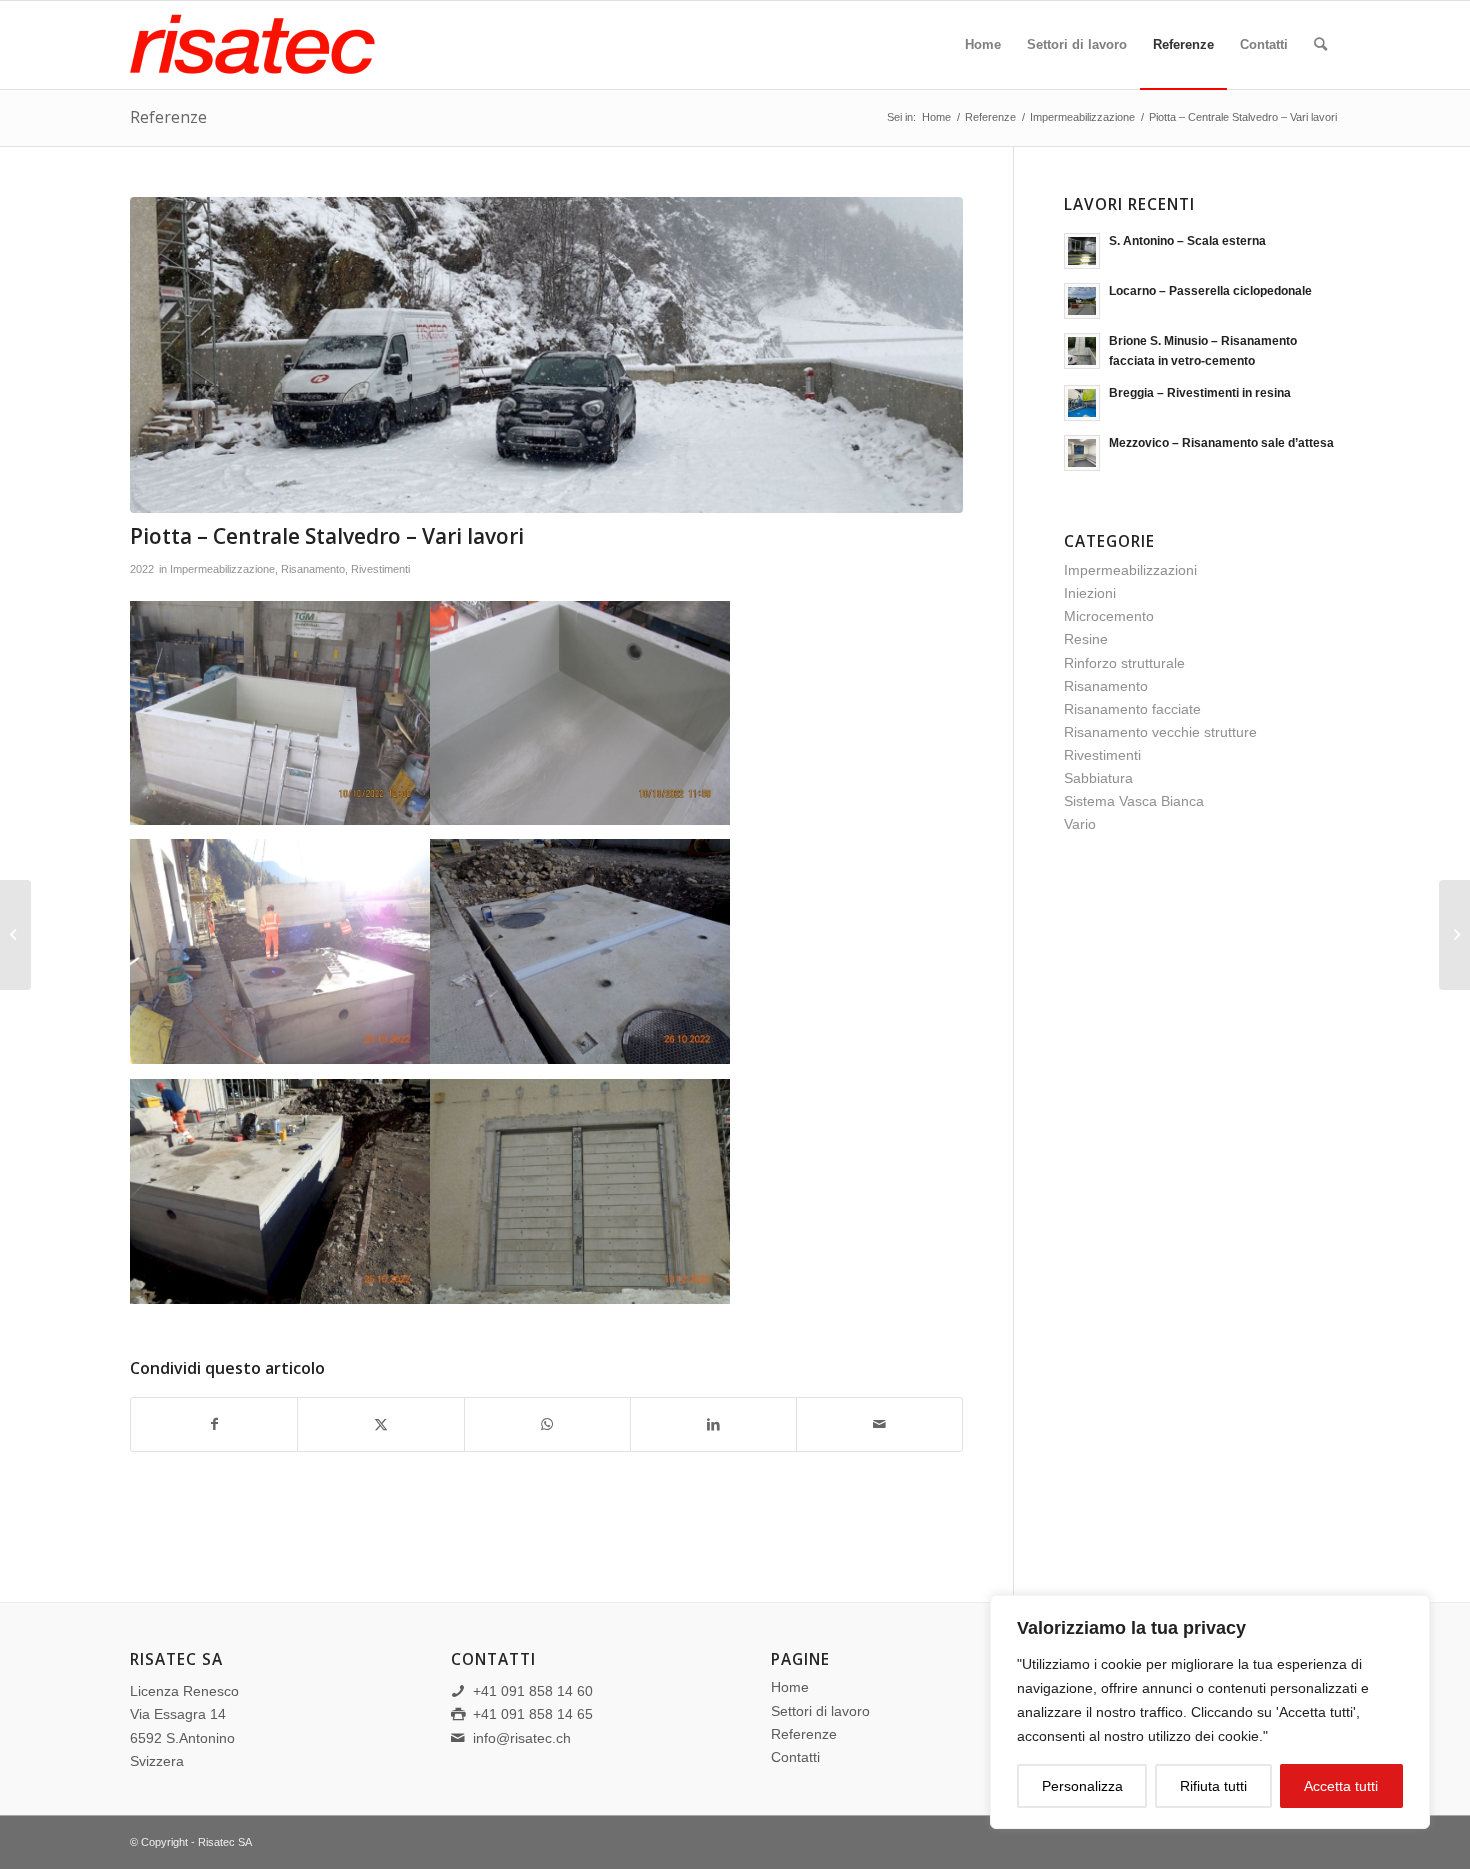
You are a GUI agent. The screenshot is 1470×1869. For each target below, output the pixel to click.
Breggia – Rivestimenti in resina (1200, 393)
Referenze (168, 117)
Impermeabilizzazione (222, 569)
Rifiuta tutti (1213, 1786)
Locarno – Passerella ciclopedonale (1210, 291)
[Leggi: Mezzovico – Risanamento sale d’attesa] (1082, 453)
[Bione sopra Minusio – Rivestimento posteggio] (1454, 935)
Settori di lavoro (820, 1711)
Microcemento (1109, 616)
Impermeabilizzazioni (1130, 570)
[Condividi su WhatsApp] (547, 1424)
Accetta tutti (1341, 1786)
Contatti (795, 1757)
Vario (1080, 824)
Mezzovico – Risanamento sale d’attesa (1221, 443)
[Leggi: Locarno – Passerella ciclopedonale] (1082, 301)
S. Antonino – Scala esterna (1187, 241)
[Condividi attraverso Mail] (879, 1424)
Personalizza (1082, 1786)
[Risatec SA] (280, 45)
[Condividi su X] (380, 1424)
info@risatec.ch (522, 1738)
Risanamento (313, 569)
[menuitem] (983, 45)
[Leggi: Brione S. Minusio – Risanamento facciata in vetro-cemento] (1082, 351)
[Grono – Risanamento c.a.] (15, 935)
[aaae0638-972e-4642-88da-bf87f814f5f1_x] (546, 355)
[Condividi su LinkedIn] (713, 1424)
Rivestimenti (380, 569)
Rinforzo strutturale (1124, 663)
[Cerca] (1320, 45)
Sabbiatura (1098, 778)
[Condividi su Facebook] (214, 1424)
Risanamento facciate (1132, 709)
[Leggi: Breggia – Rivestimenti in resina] (1082, 403)
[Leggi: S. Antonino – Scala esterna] (1082, 251)
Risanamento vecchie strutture (1160, 732)
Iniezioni (1090, 593)
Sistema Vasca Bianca (1134, 801)
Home (790, 1687)
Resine (1086, 639)
